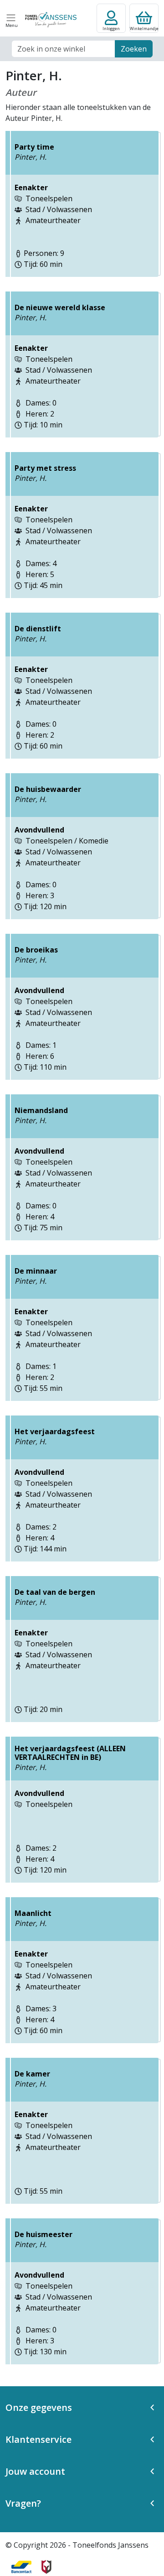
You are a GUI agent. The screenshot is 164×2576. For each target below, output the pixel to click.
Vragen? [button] (23, 2503)
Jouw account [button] (35, 2471)
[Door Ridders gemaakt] (46, 2567)
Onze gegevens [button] (39, 2407)
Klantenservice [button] (38, 2439)
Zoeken (134, 49)
